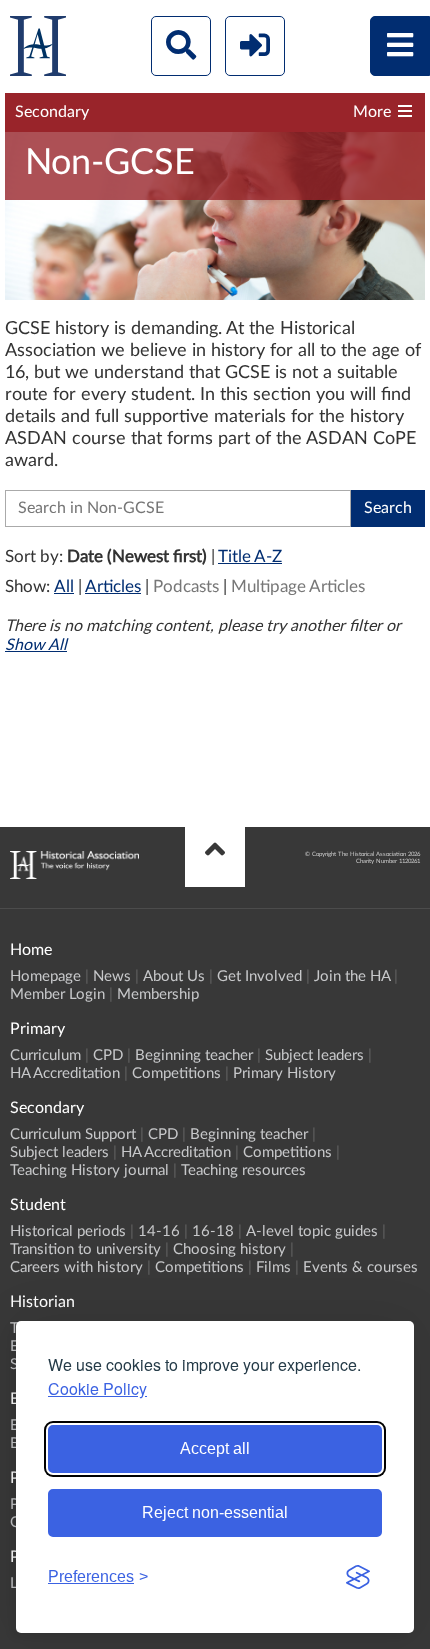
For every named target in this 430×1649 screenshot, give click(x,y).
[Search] (181, 46)
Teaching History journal (89, 1170)
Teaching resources (243, 1170)
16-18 (213, 1231)
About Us (174, 976)
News (112, 976)
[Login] (255, 46)
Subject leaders (314, 1055)
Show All (36, 645)
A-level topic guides (312, 1231)
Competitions (176, 1073)
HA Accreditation (65, 1073)
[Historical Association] (38, 50)
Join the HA (352, 976)
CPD (108, 1055)
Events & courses (360, 1267)
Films (273, 1267)
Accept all (215, 1448)
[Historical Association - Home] (74, 874)
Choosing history (229, 1249)
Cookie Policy (97, 1388)
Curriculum (45, 1055)
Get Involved (259, 976)
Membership (158, 994)
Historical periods (68, 1231)
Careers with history (76, 1267)
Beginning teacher (194, 1055)
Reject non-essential (215, 1512)
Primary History (284, 1073)
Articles (113, 586)
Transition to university (85, 1249)
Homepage (45, 976)
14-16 (159, 1231)
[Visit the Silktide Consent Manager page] (358, 1577)
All (64, 586)
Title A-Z (250, 556)
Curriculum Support (73, 1134)
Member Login (57, 994)
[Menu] (400, 46)
